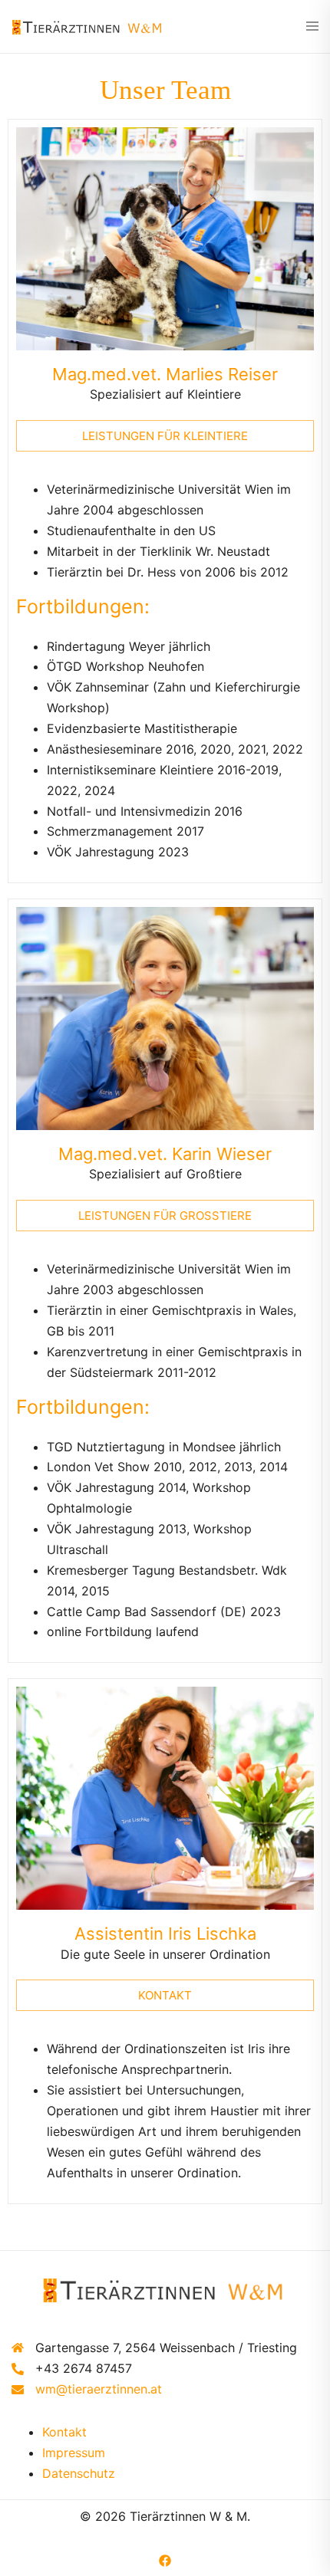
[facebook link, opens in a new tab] (165, 2560)
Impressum (74, 2453)
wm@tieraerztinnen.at (99, 2389)
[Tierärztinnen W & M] (88, 26)
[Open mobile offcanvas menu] (312, 27)
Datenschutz (79, 2473)
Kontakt (64, 2432)
